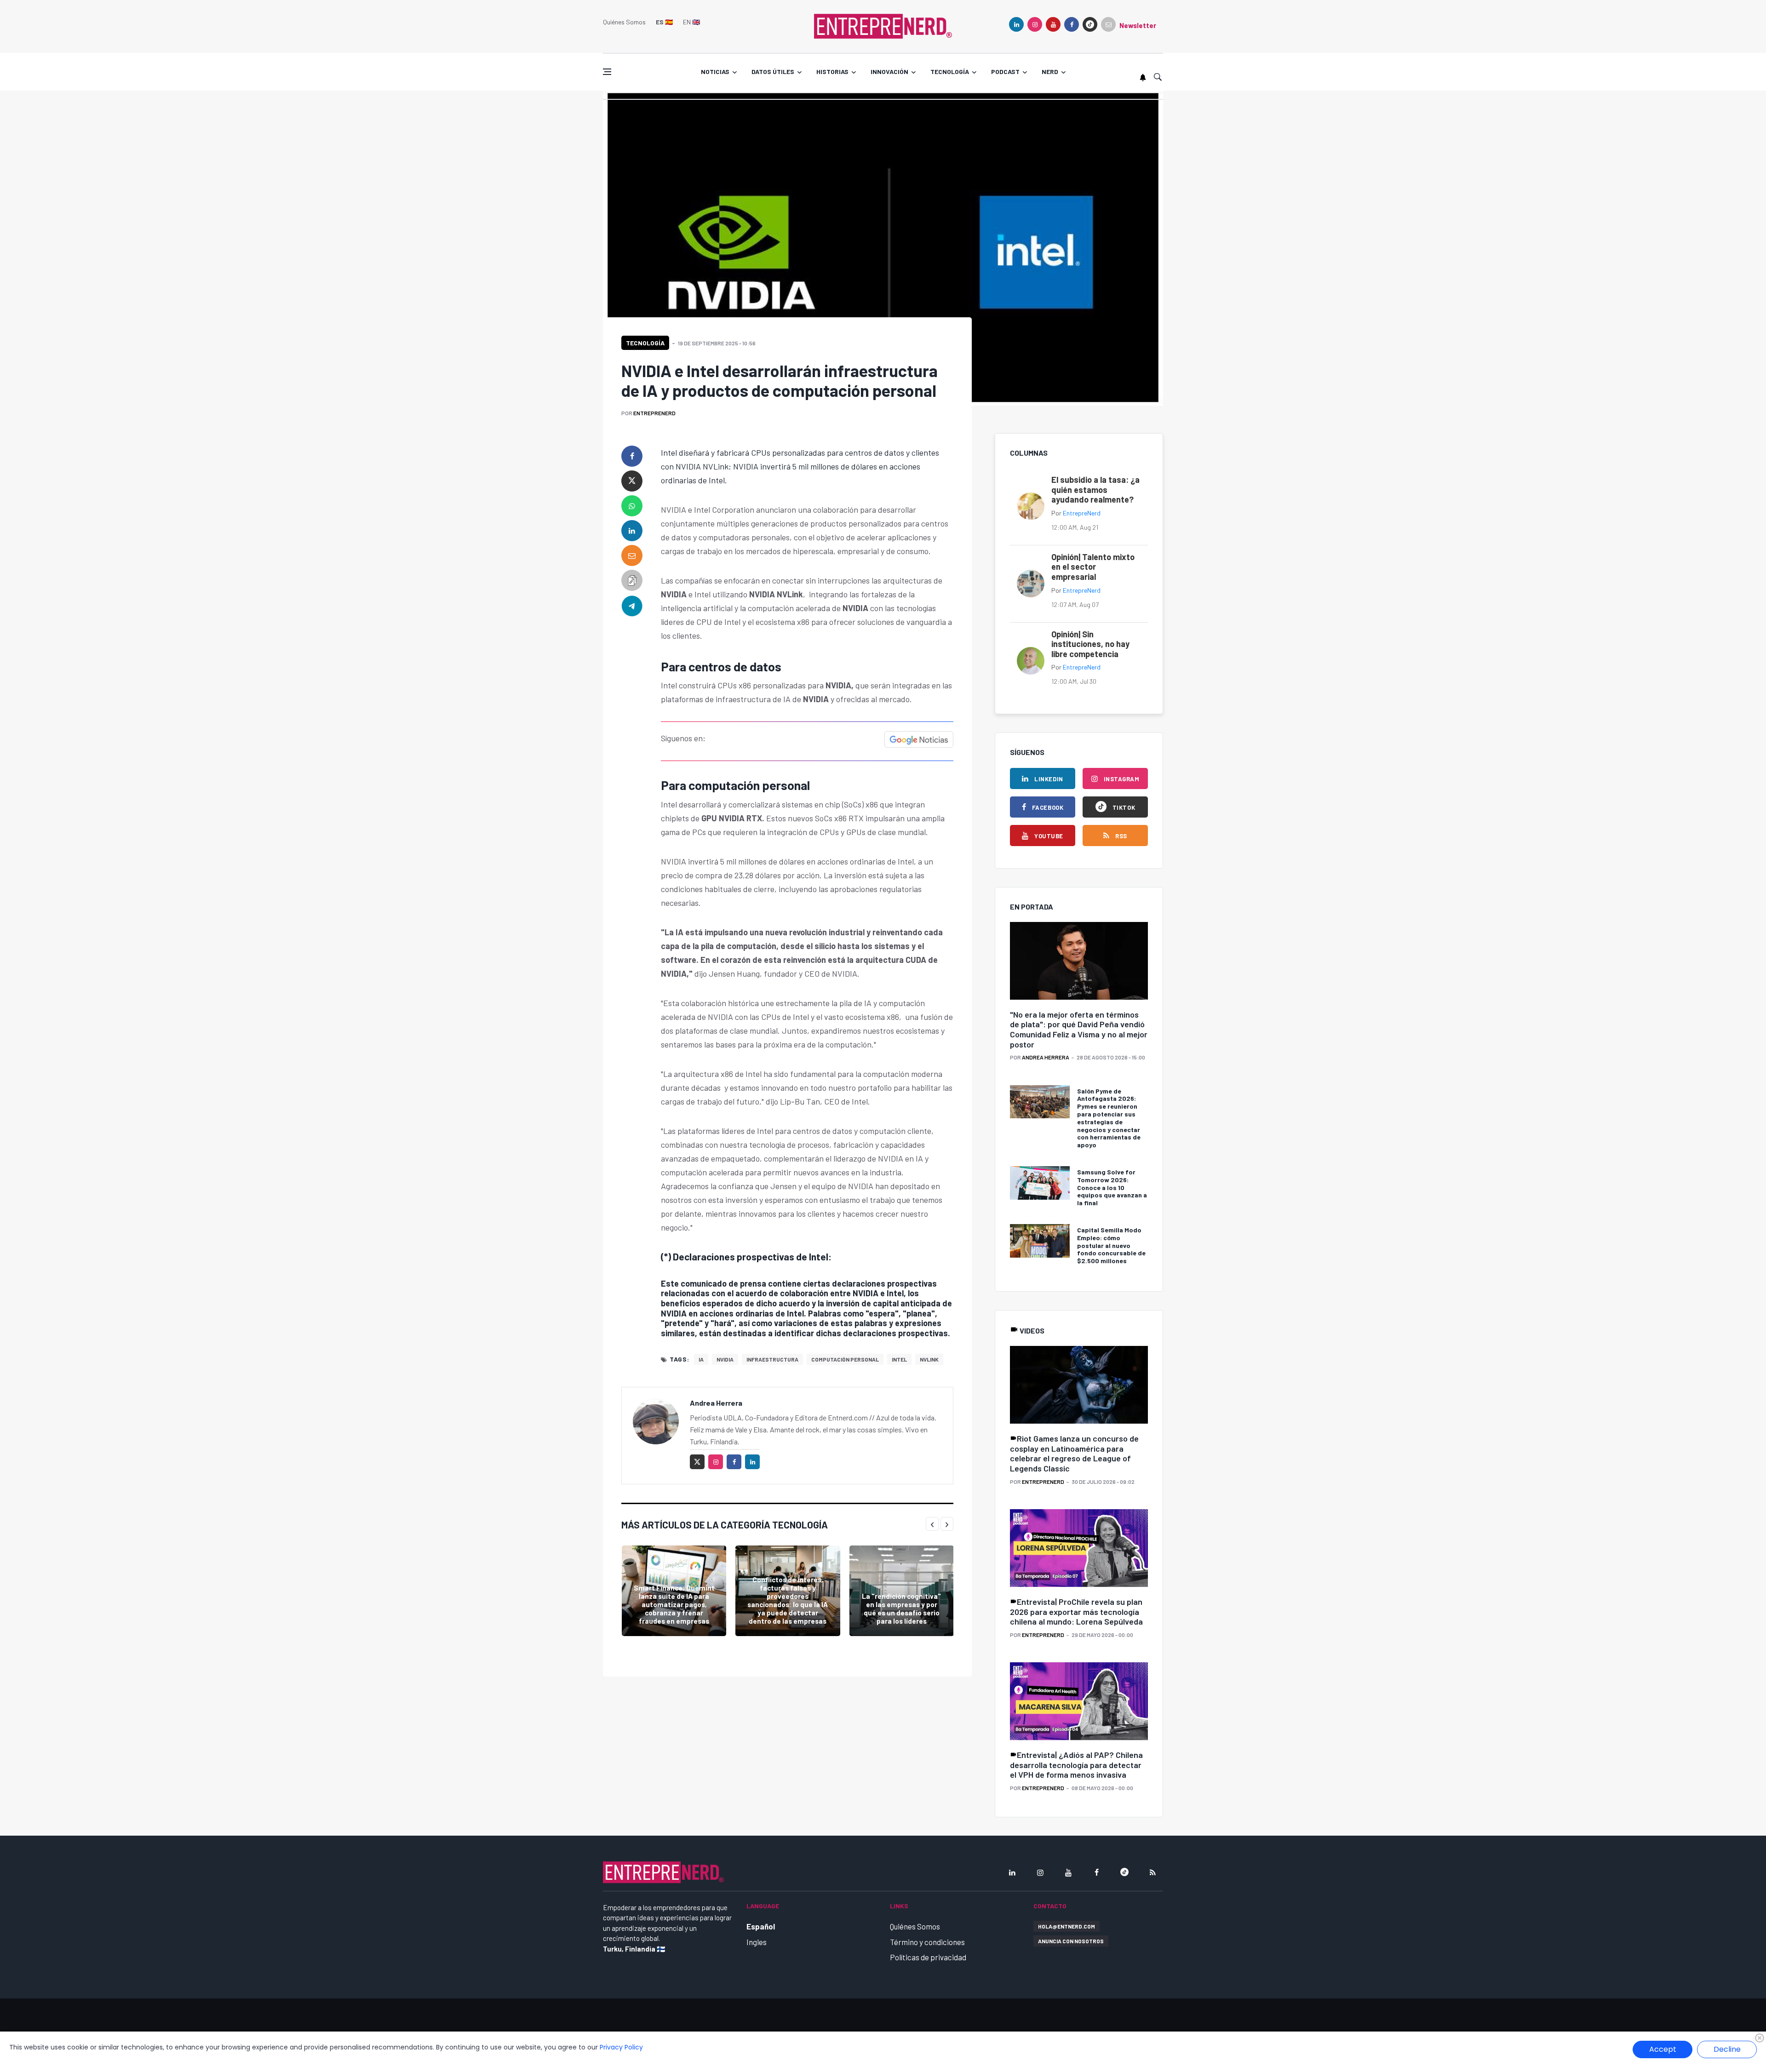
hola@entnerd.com (1066, 1926)
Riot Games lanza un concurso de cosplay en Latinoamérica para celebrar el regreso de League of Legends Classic (1074, 1453)
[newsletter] (1108, 24)
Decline (1727, 2049)
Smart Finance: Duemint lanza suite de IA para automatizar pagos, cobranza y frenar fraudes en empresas (674, 1604)
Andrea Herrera (716, 1403)
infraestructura (772, 1359)
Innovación (889, 72)
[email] (632, 555)
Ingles (757, 1942)
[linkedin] (1016, 24)
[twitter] (632, 481)
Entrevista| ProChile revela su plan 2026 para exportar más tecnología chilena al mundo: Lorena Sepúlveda (1076, 1611)
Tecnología (950, 72)
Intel (899, 1359)
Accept (1663, 2049)
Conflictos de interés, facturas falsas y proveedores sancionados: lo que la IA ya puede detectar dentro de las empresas (788, 1600)
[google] (1090, 24)
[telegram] (632, 605)
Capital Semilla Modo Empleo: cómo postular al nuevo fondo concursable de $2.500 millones (1111, 1245)
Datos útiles (773, 72)
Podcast (1005, 72)
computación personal (845, 1359)
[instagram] (1035, 24)
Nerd (1050, 72)
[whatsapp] (632, 506)
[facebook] (1072, 24)
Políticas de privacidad (928, 1957)
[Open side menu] (607, 72)
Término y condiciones (927, 1942)
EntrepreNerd (654, 413)
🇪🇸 (664, 22)
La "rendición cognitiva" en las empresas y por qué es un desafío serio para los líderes (901, 1608)
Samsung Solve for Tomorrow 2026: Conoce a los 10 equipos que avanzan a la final (1112, 1187)
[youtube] (1053, 24)
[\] (1079, 961)
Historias (832, 72)
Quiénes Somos (624, 22)
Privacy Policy (621, 2047)
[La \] (902, 1591)
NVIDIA (725, 1359)
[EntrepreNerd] (883, 25)
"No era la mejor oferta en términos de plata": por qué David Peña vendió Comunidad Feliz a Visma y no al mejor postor (1079, 1029)
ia (701, 1359)
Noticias (715, 72)
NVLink (929, 1359)
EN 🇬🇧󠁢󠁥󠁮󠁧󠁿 (691, 22)
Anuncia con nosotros (1071, 1941)
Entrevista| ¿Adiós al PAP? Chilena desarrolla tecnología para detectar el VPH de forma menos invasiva (1076, 1765)
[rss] (1152, 1872)
